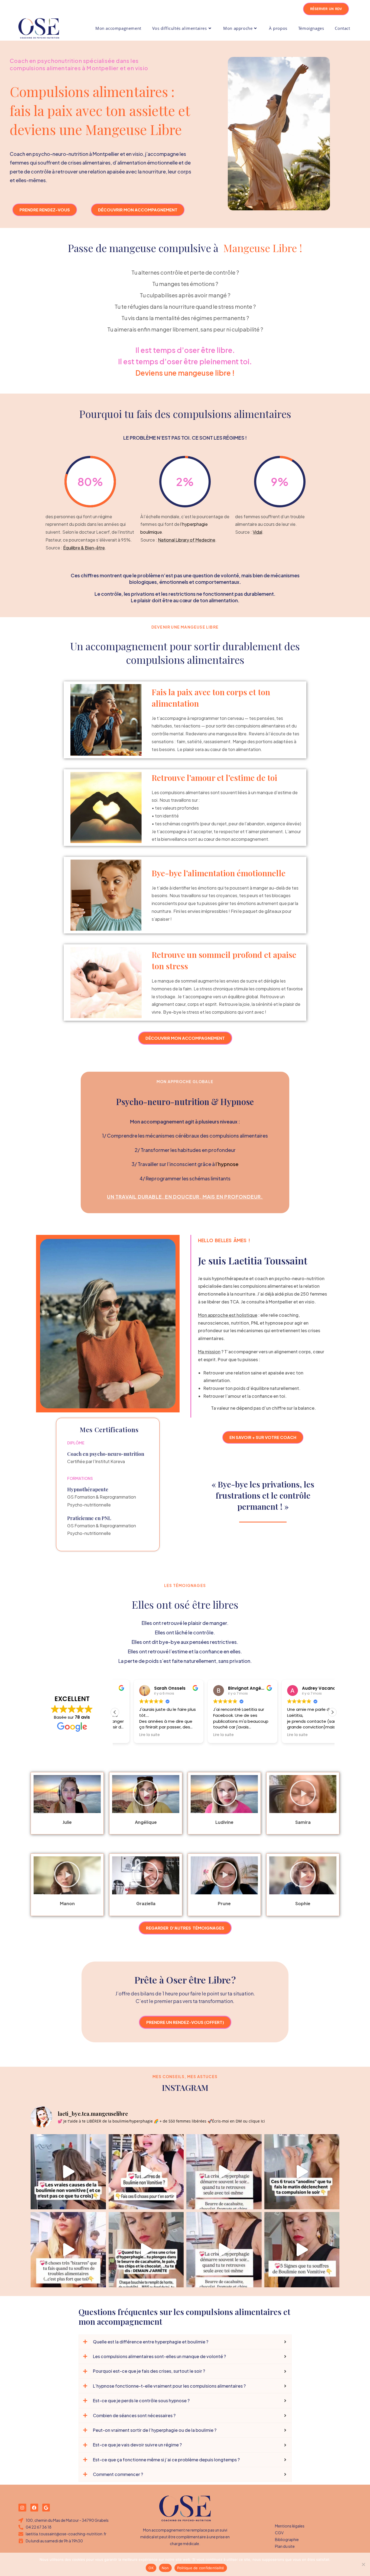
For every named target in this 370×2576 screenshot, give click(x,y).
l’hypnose (227, 1164)
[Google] (46, 2508)
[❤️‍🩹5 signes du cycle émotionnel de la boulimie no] (302, 2250)
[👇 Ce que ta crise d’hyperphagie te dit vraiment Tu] (224, 2172)
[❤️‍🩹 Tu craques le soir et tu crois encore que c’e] (302, 2172)
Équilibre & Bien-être (84, 548)
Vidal (257, 532)
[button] (332, 1712)
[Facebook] (34, 2508)
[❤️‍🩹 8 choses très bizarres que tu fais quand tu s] (68, 2250)
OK (151, 2568)
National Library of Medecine (187, 540)
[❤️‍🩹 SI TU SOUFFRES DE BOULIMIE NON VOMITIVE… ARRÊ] (146, 2172)
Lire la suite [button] (131, 1735)
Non (165, 2568)
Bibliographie (287, 2539)
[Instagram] (22, 2508)
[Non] (363, 2564)
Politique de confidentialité (201, 2568)
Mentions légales (290, 2526)
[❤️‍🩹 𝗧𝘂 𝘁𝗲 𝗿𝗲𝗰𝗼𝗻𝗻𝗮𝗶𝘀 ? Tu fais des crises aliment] (68, 2172)
